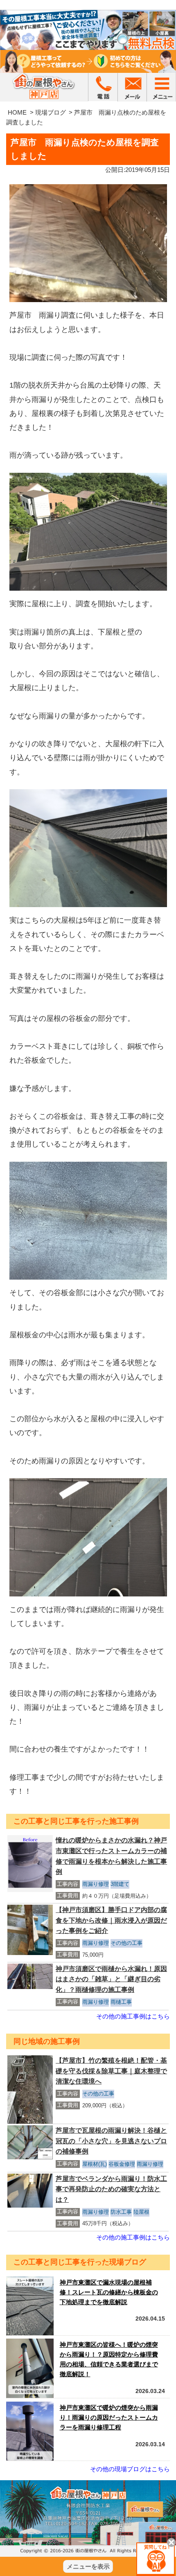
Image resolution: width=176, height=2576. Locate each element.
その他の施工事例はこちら (133, 2016)
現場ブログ (51, 112)
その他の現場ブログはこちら (130, 2469)
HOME (17, 112)
